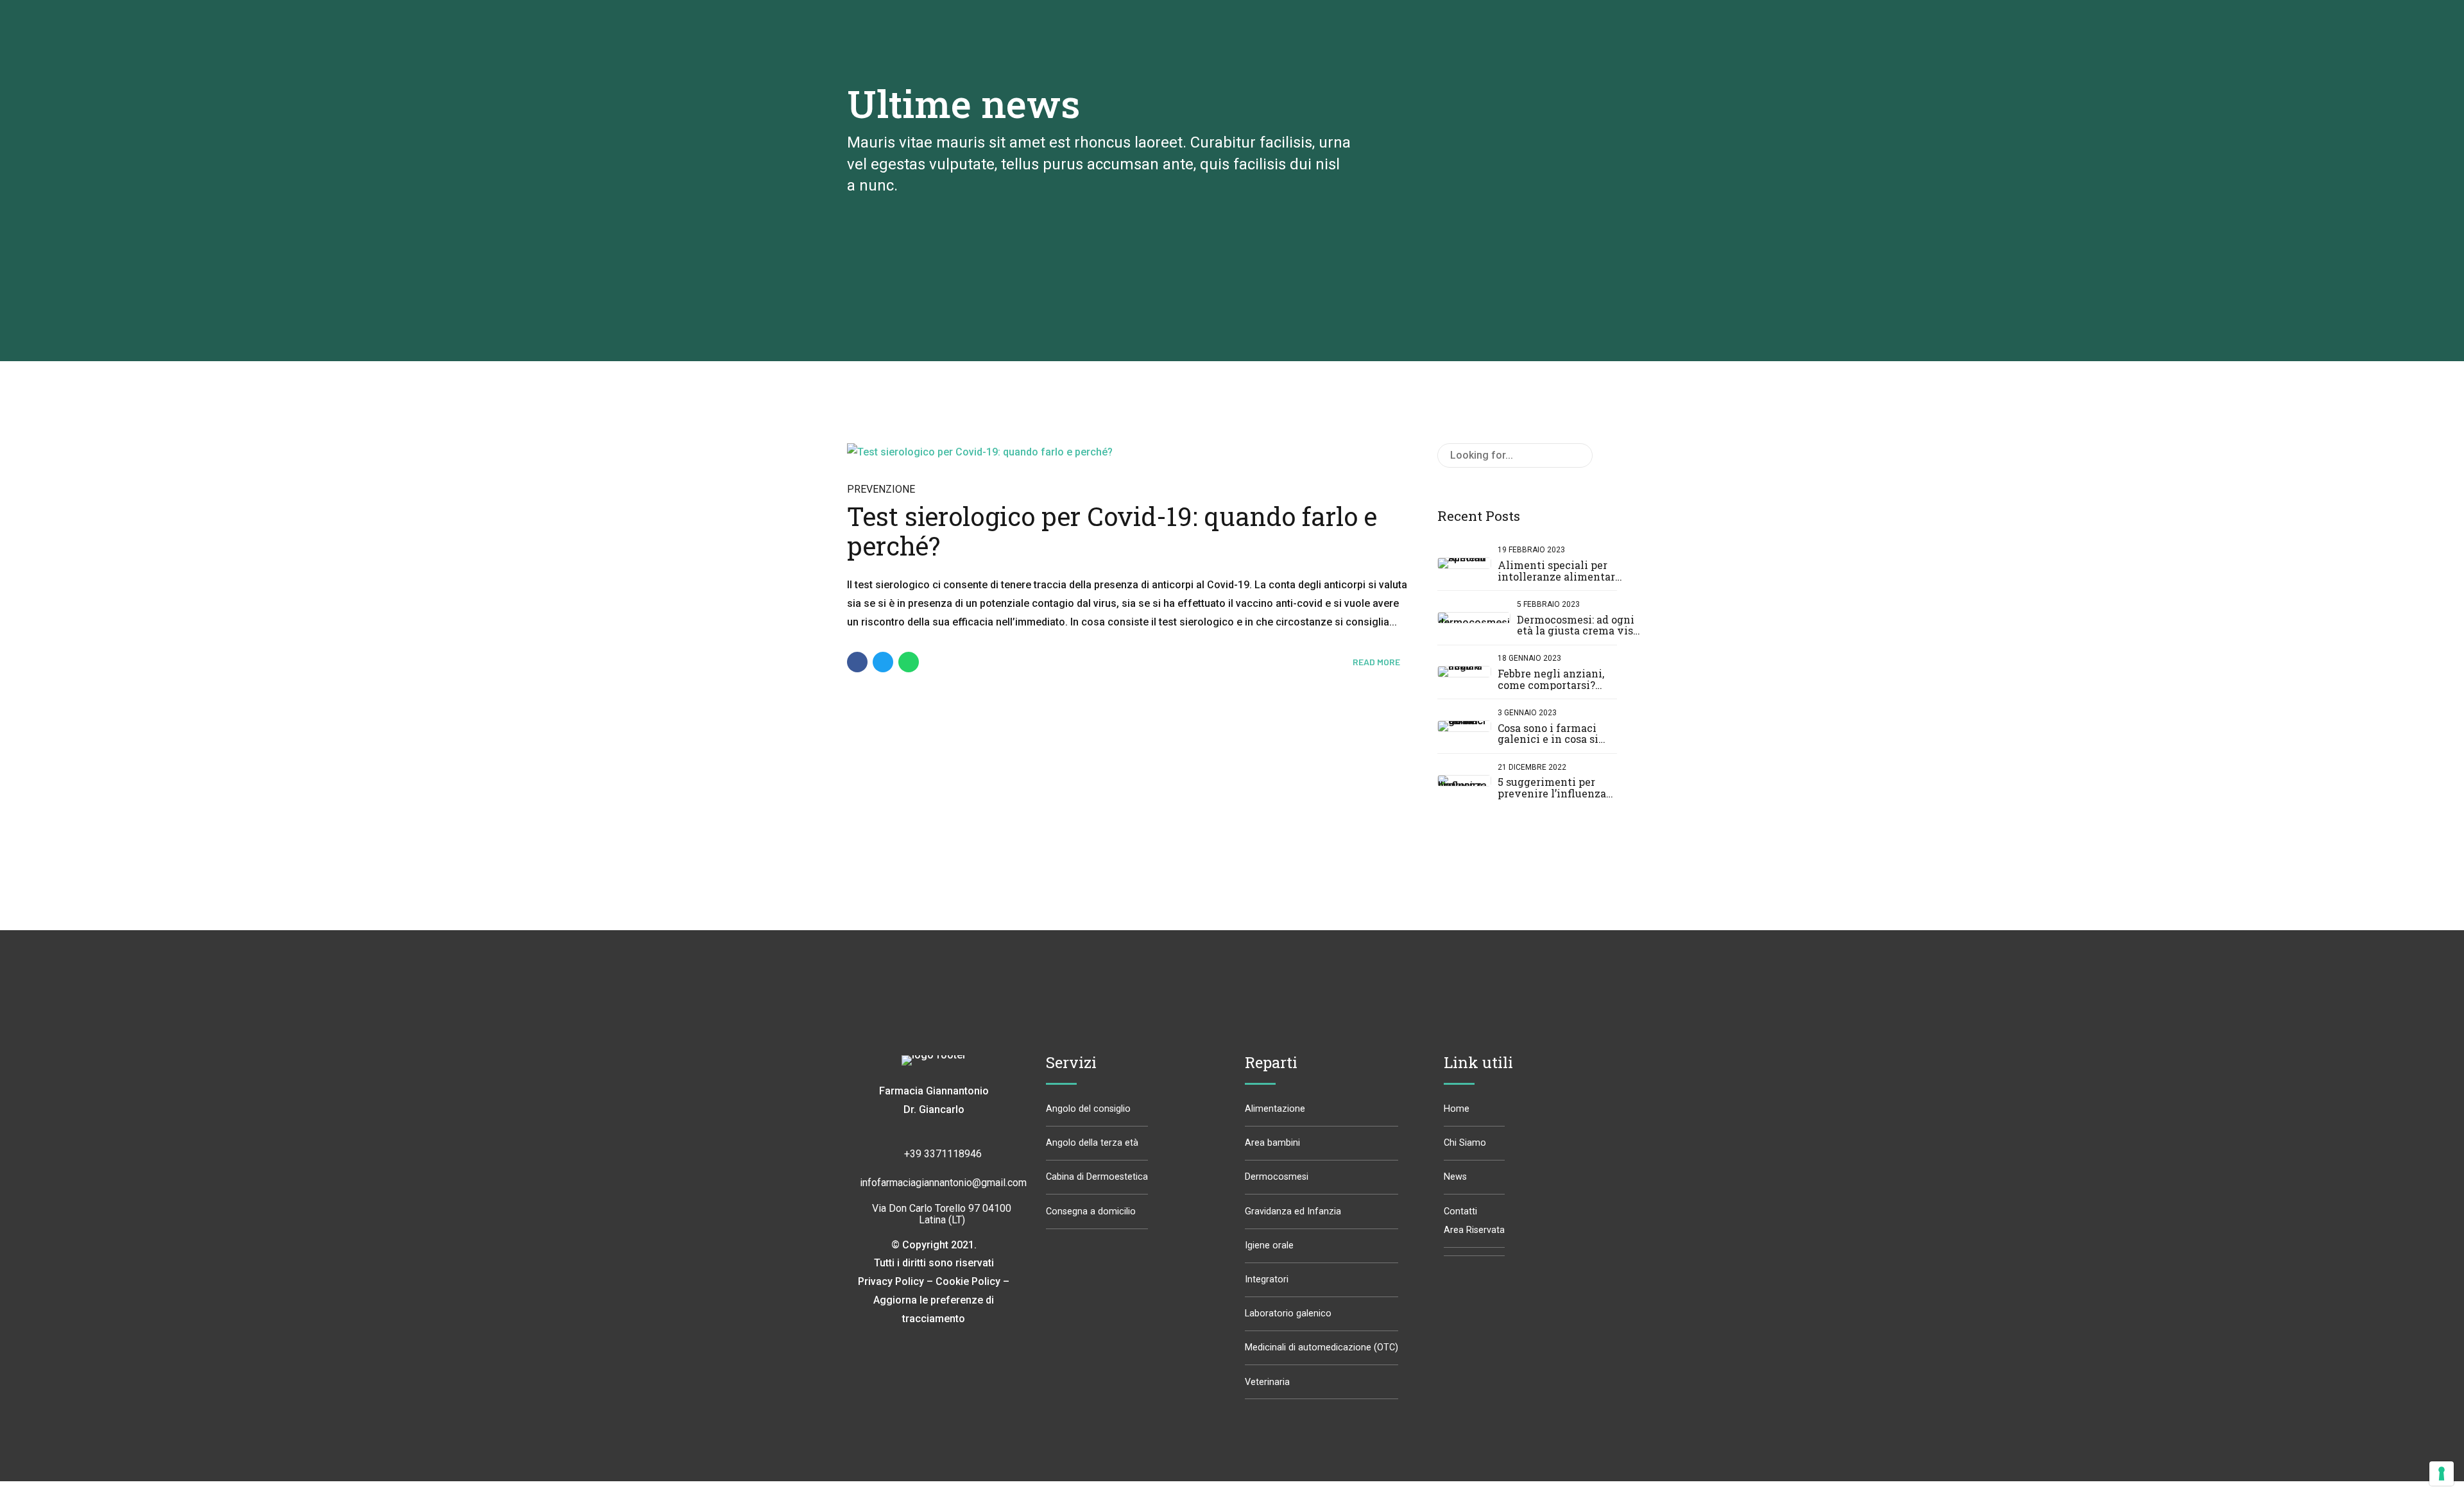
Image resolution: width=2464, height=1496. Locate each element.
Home (1457, 1109)
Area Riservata (1474, 1230)
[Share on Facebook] (857, 662)
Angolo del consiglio (1088, 1109)
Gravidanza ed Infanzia (1293, 1211)
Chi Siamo (1465, 1143)
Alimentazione (1275, 1109)
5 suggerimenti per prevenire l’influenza (1552, 787)
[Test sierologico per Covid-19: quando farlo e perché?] (1129, 453)
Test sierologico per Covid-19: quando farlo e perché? (1112, 531)
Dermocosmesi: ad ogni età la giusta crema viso (1578, 625)
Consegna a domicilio (1091, 1211)
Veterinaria (1267, 1382)
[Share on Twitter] (883, 662)
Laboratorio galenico (1288, 1313)
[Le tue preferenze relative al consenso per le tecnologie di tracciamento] (2442, 1474)
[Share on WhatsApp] (909, 662)
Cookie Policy (968, 1281)
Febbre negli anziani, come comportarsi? (1551, 679)
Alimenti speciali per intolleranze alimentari (1558, 571)
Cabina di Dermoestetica (1097, 1177)
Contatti (1460, 1211)
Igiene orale (1269, 1245)
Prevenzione (881, 489)
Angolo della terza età (1092, 1143)
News (1455, 1177)
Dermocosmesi (1277, 1177)
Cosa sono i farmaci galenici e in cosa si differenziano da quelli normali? (1557, 745)
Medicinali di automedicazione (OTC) (1322, 1347)
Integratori (1267, 1279)
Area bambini (1272, 1143)
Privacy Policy (891, 1281)
